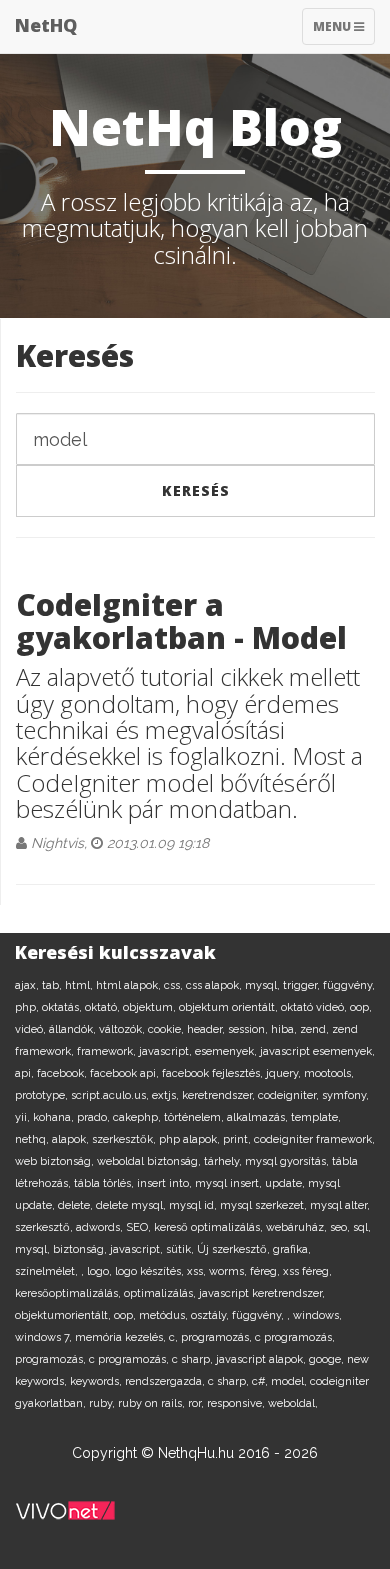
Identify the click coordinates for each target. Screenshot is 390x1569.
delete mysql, (132, 1205)
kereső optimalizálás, (210, 1227)
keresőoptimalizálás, (69, 1293)
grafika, (292, 1249)
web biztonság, (56, 1161)
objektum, (151, 1007)
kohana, (55, 1117)
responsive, (237, 1403)
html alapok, (130, 985)
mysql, (264, 985)
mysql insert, (230, 1183)
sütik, (181, 1249)
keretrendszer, (220, 1095)
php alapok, (191, 1139)
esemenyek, (227, 1051)
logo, (101, 1271)
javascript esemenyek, (317, 1051)
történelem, (195, 1117)
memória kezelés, (122, 1337)
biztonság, (81, 1249)
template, (316, 1117)
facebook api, (126, 1073)
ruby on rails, (153, 1403)
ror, (197, 1403)
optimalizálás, (161, 1293)
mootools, (329, 1073)
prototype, (43, 1095)
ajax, (28, 985)
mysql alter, (340, 1205)
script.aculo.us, (111, 1095)
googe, (328, 1359)
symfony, (345, 1095)
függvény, (349, 985)
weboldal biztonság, (150, 1161)
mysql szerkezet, (265, 1205)
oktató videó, (315, 1007)
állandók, (74, 1029)
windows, (317, 1315)
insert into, (166, 1183)
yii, (24, 1117)
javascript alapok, (262, 1359)
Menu (343, 31)
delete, (77, 1205)
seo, (341, 1227)
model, (290, 1381)
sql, (362, 1227)
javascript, (167, 1051)
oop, (361, 1007)
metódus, (165, 1315)
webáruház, (298, 1227)
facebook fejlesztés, (214, 1073)
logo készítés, (151, 1271)
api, (26, 1073)
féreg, (266, 1271)
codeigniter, (290, 1095)
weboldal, (293, 1403)
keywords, (97, 1381)
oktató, (104, 1007)
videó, (32, 1029)
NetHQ (46, 25)
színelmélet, (48, 1271)
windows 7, (45, 1337)
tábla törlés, (105, 1183)
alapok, (72, 1139)
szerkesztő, (45, 1227)
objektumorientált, (64, 1315)
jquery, (285, 1073)
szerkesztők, (125, 1139)
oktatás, (63, 1007)
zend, (316, 1029)
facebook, (63, 1073)
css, (175, 985)
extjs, (167, 1095)
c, (175, 1337)
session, (249, 1029)
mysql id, (194, 1205)
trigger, (303, 985)
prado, (95, 1117)
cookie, (167, 1029)
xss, (198, 1271)
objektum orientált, (230, 1007)
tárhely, (224, 1161)
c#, (261, 1381)
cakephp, (138, 1117)
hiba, (285, 1029)
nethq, (33, 1139)
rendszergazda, (166, 1381)
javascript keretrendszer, (262, 1293)
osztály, (211, 1315)
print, (238, 1139)
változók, (123, 1029)
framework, (108, 1051)
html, (80, 985)
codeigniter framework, (314, 1139)
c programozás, (295, 1337)
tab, (53, 985)
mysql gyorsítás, (288, 1161)
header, (207, 1029)
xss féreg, (307, 1271)
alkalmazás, (259, 1117)
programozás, (218, 1337)
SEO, (140, 1227)
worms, (229, 1271)
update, (286, 1183)
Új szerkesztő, (235, 1249)
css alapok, (215, 985)
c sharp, (194, 1359)
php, (28, 1007)
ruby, (103, 1403)
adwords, (101, 1227)
